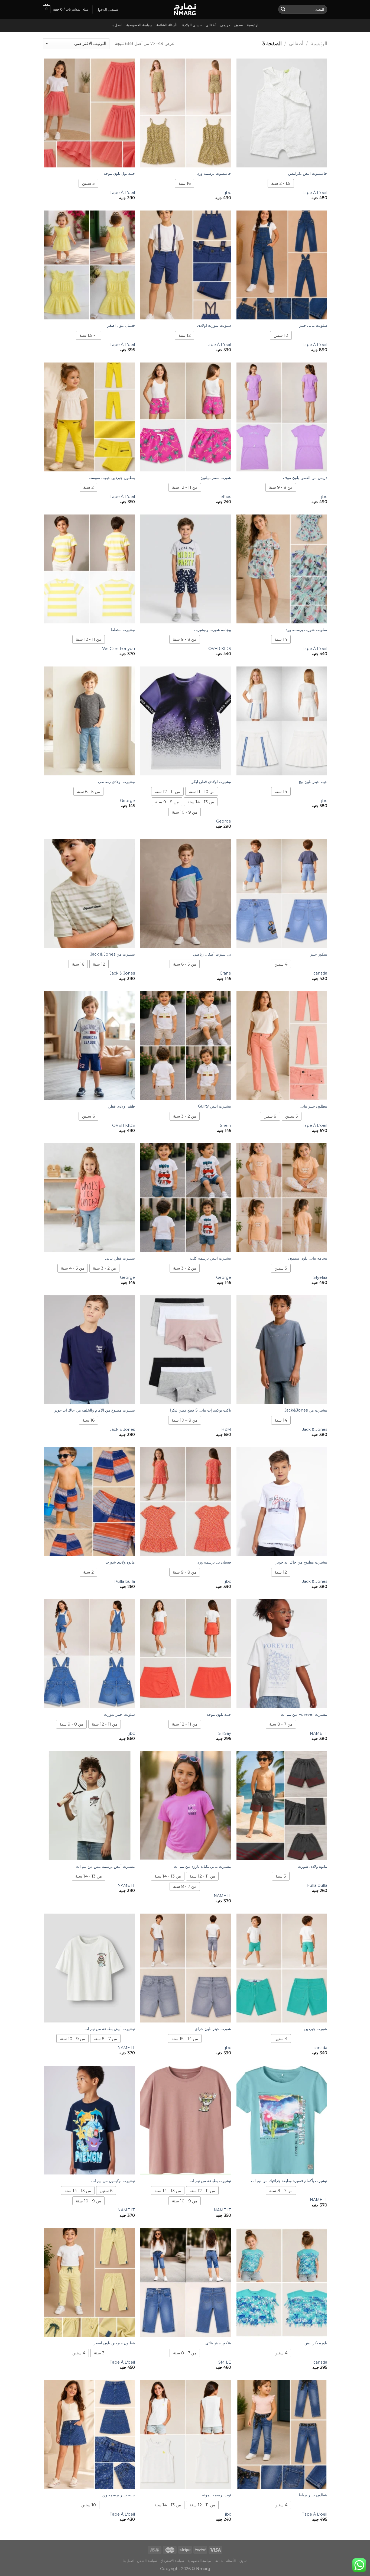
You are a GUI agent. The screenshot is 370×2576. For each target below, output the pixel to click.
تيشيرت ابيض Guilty (215, 1106)
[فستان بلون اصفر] (90, 265)
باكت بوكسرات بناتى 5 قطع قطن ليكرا (200, 1410)
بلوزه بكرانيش (316, 2343)
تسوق (239, 25)
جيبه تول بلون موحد (119, 173)
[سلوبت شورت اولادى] (186, 265)
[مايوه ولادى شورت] (90, 1502)
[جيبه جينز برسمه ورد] (90, 2435)
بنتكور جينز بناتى (218, 2343)
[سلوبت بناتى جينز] (282, 265)
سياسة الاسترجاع (172, 2561)
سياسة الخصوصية (139, 25)
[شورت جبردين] (282, 1968)
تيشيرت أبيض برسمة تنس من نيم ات (106, 1866)
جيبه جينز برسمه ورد (118, 2495)
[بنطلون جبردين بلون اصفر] (90, 2283)
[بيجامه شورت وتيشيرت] (186, 569)
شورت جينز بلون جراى (213, 2029)
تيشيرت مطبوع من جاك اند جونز (301, 1562)
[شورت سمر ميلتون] (186, 417)
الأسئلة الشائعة (167, 25)
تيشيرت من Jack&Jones (306, 1410)
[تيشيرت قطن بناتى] (90, 1198)
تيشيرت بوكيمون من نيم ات (113, 2181)
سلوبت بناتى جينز (313, 325)
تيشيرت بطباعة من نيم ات (210, 2181)
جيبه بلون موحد (219, 1714)
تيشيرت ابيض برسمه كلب (210, 1258)
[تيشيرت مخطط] (90, 569)
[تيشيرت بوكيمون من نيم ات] (90, 2120)
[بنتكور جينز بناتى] (186, 2283)
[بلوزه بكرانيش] (282, 2283)
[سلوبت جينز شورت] (90, 1654)
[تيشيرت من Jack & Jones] (90, 894)
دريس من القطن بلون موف (305, 478)
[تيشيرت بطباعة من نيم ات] (186, 2120)
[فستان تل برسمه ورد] (186, 1502)
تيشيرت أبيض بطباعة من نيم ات (110, 2029)
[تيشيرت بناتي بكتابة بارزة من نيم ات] (186, 1806)
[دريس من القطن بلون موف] (282, 417)
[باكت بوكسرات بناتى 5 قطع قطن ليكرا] (186, 1350)
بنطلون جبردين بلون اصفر (114, 2343)
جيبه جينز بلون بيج (313, 782)
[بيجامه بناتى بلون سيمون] (282, 1198)
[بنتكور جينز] (282, 894)
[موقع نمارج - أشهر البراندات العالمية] (185, 9)
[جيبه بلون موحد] (186, 1654)
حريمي (225, 25)
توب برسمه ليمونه (217, 2495)
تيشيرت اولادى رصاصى (116, 782)
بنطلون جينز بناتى (313, 1106)
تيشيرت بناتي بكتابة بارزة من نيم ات (202, 1866)
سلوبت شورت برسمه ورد (306, 630)
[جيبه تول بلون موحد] (90, 113)
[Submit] (283, 9)
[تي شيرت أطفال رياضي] (186, 894)
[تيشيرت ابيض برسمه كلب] (186, 1198)
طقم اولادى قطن (121, 1106)
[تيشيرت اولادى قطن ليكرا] (186, 721)
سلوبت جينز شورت (119, 1714)
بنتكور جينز (319, 954)
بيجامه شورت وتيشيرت (213, 630)
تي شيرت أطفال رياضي (212, 954)
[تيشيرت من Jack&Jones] (282, 1350)
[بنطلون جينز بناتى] (282, 1046)
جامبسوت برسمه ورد (214, 173)
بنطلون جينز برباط (313, 2495)
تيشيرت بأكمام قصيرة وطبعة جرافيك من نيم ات (289, 2181)
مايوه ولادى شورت (120, 1562)
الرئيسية (253, 25)
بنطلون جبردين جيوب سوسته (112, 478)
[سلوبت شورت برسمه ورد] (282, 569)
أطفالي (211, 25)
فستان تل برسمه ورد (214, 1562)
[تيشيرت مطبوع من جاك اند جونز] (282, 1502)
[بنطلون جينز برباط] (282, 2435)
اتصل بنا (116, 25)
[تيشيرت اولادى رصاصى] (90, 721)
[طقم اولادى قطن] (90, 1046)
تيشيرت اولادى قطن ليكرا (211, 782)
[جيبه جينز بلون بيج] (282, 721)
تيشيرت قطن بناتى (120, 1258)
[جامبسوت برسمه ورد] (186, 113)
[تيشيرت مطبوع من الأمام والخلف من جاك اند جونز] (90, 1350)
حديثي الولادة (192, 25)
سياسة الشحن (147, 2561)
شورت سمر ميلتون (216, 478)
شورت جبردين (316, 2029)
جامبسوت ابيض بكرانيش (308, 173)
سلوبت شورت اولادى (214, 325)
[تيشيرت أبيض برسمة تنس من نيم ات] (90, 1806)
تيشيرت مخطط (123, 630)
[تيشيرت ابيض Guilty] (186, 1046)
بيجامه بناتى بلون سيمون (308, 1258)
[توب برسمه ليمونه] (186, 2435)
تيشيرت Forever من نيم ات (304, 1714)
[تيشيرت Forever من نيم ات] (282, 1654)
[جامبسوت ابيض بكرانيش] (282, 113)
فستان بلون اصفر (121, 325)
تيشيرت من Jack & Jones (113, 954)
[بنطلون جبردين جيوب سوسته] (90, 417)
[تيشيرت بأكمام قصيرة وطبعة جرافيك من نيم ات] (282, 2120)
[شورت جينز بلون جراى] (186, 1968)
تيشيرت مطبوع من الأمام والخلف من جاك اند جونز (95, 1410)
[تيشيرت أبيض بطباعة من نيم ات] (90, 1968)
